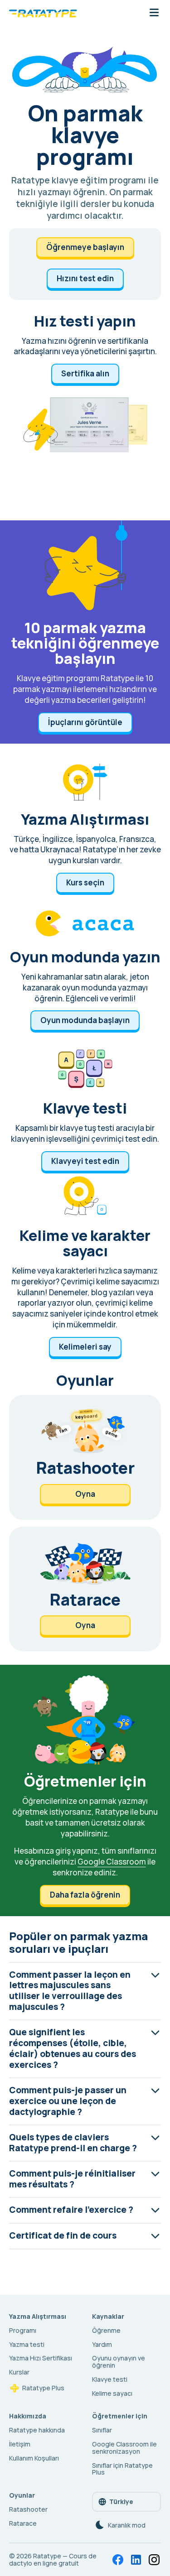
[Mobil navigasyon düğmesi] (154, 13)
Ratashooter (28, 2509)
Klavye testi (110, 2379)
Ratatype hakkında (37, 2430)
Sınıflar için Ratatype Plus (122, 2469)
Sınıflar (102, 2430)
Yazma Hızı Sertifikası (41, 2358)
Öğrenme (106, 2330)
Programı (23, 2330)
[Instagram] (154, 2560)
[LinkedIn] (136, 2560)
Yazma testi (27, 2344)
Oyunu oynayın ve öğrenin (119, 2362)
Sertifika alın (85, 373)
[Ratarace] (85, 1589)
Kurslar (19, 2372)
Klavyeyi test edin (85, 1161)
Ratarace (23, 2523)
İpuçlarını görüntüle (85, 722)
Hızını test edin (85, 278)
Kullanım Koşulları (34, 2458)
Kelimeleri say (85, 1347)
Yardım (102, 2344)
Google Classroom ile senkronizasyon (124, 2448)
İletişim (20, 2444)
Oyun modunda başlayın (85, 1020)
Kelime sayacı (112, 2393)
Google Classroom (112, 1862)
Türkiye (121, 2502)
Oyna (85, 1494)
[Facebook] (118, 2560)
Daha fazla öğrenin (85, 1895)
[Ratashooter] (85, 1457)
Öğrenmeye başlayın (85, 247)
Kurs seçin (85, 882)
